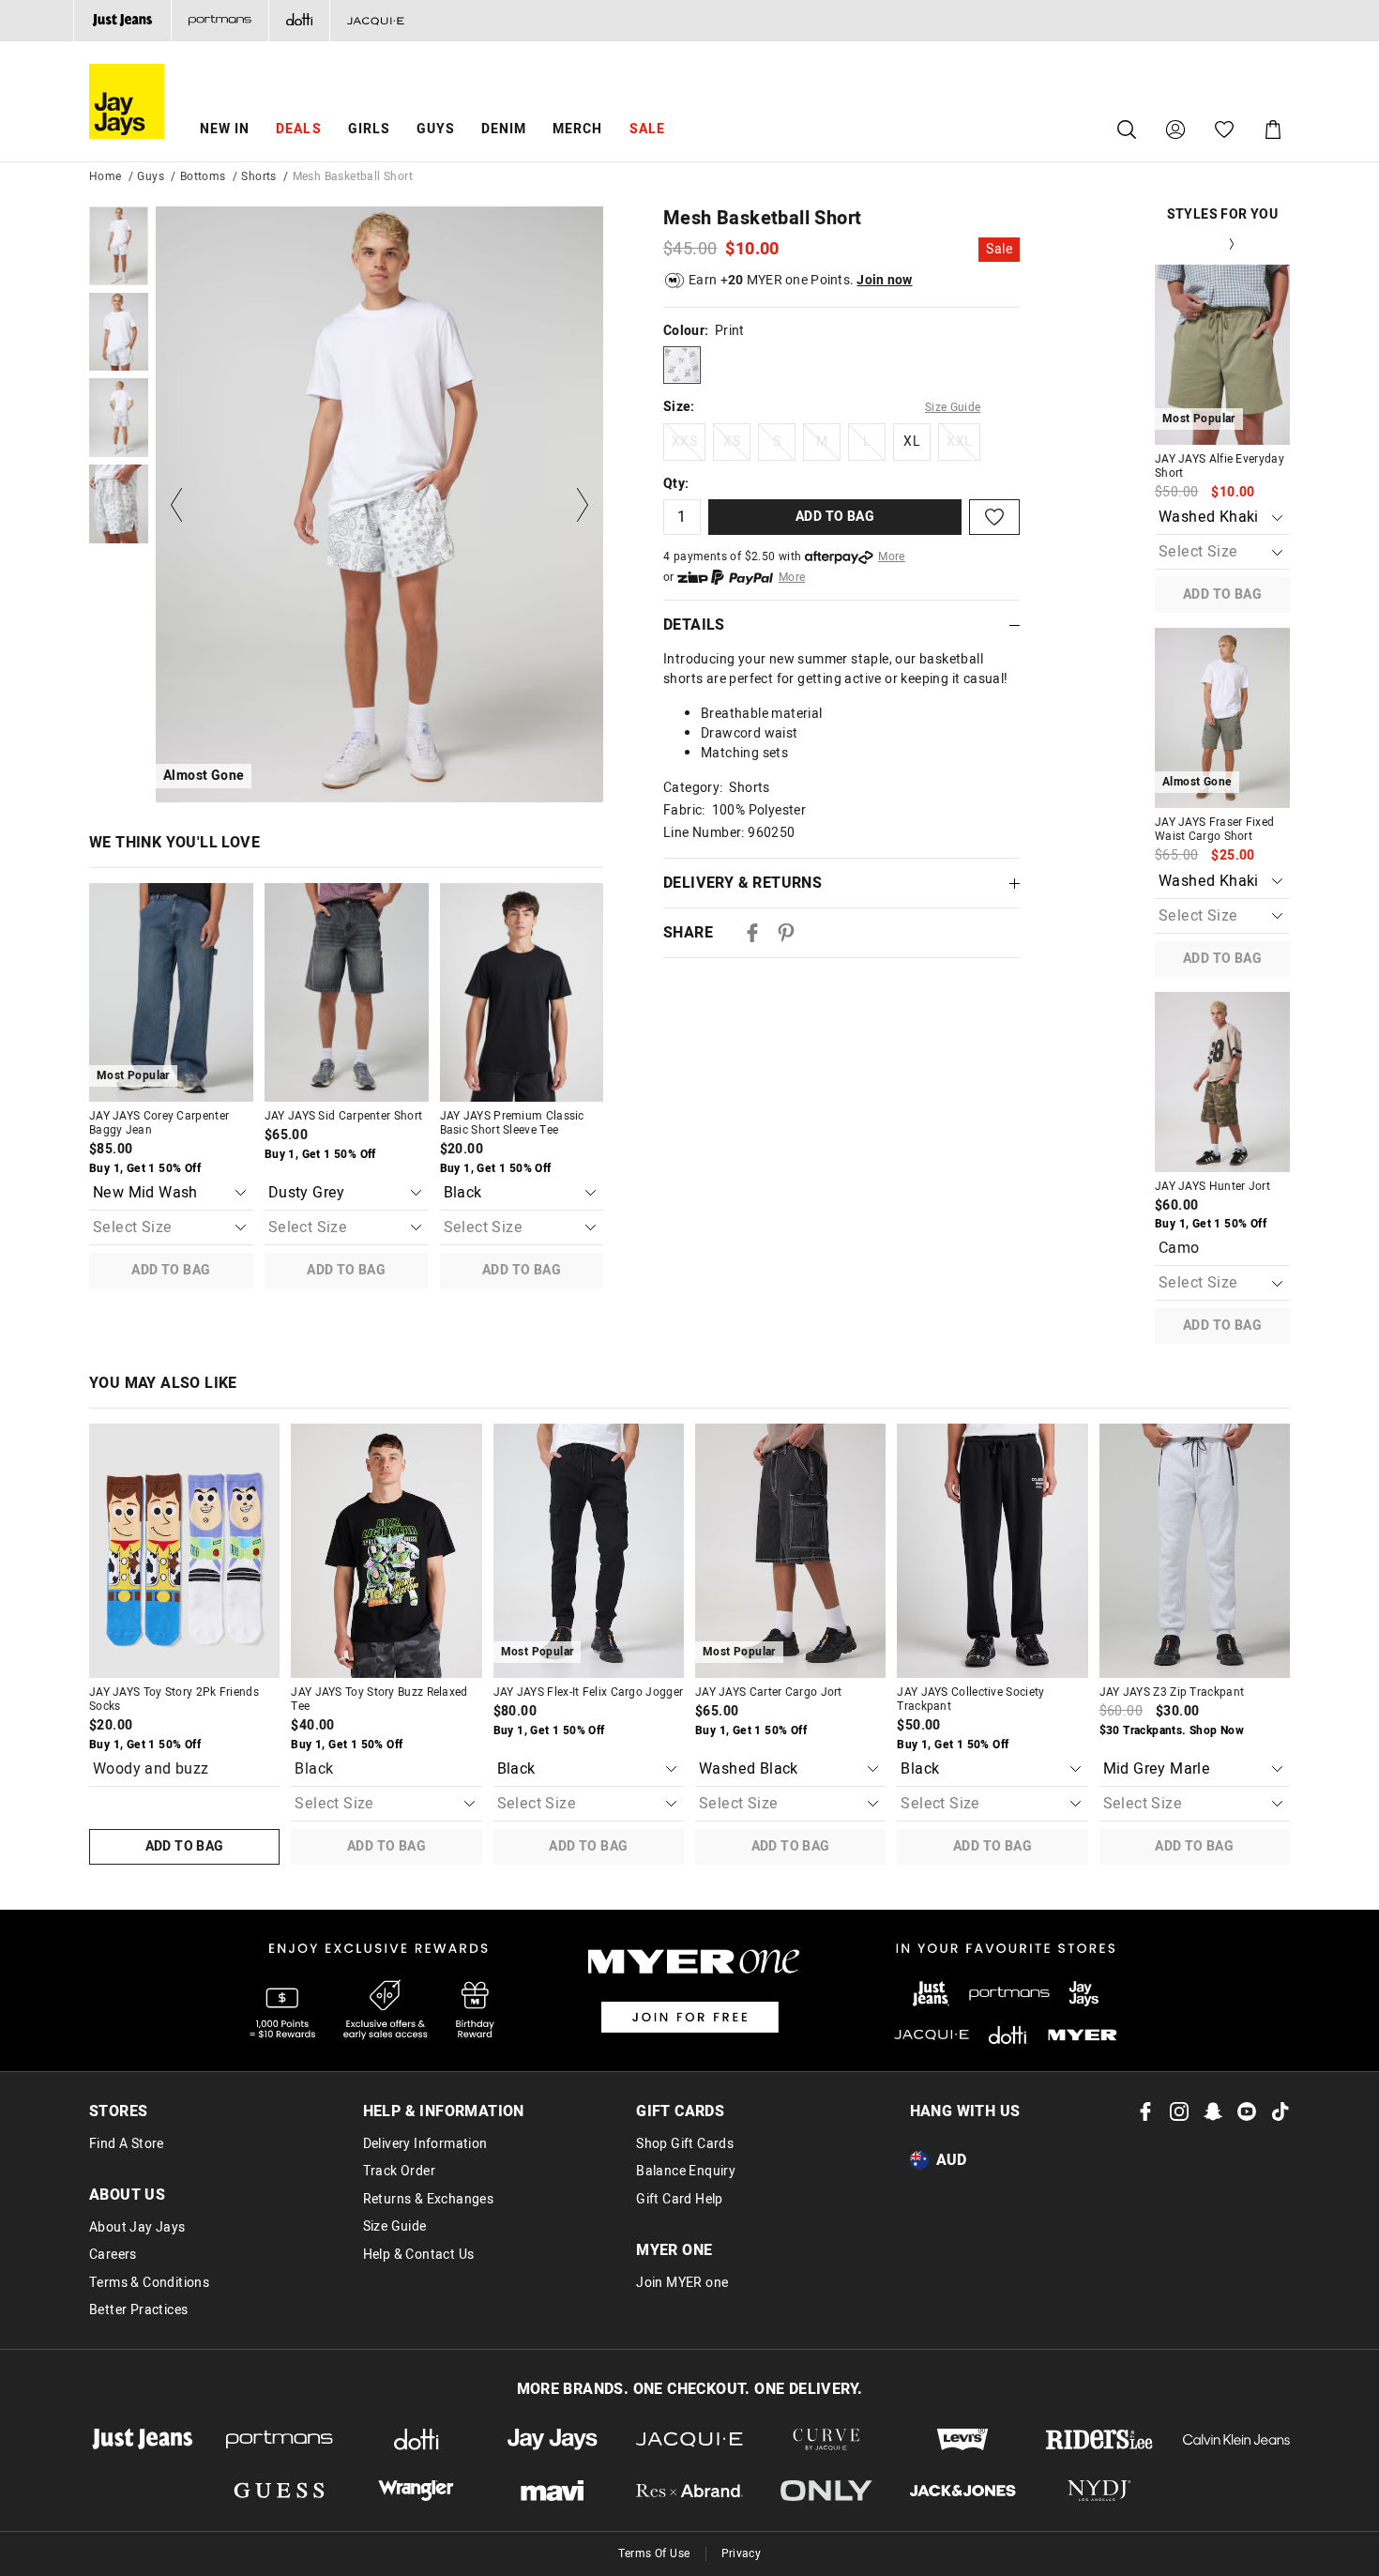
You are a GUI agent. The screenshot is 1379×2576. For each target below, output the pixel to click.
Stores (118, 2111)
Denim (504, 129)
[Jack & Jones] (963, 2491)
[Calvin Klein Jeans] (1236, 2439)
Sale (647, 129)
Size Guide (953, 407)
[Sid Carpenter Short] (347, 992)
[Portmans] (220, 21)
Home (106, 176)
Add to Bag (171, 1270)
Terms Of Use (654, 2553)
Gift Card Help (680, 2200)
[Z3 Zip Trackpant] (1195, 1551)
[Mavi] (553, 2491)
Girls (369, 129)
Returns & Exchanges (429, 2200)
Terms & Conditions (149, 2283)
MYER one (674, 2250)
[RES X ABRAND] (689, 2491)
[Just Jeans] (122, 21)
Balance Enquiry (686, 2172)
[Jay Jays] (553, 2439)
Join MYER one (682, 2283)
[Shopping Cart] (1273, 130)
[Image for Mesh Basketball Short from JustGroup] (119, 246)
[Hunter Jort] (1222, 1082)
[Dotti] (417, 2439)
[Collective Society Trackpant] (992, 1551)
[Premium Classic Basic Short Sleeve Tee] (522, 992)
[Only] (826, 2491)
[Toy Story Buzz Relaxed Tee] (386, 1551)
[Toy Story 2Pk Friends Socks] (184, 1551)
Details (694, 625)
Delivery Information (425, 2144)
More (892, 556)
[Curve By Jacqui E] (826, 2439)
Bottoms (203, 176)
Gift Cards (680, 2111)
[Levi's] (963, 2439)
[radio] (682, 365)
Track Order (399, 2172)
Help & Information (444, 2111)
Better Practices (138, 2310)
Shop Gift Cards (685, 2144)
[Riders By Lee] (1099, 2439)
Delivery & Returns (743, 883)
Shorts (258, 176)
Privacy (742, 2553)
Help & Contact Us (419, 2255)
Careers (113, 2255)
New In (225, 129)
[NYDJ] (1099, 2491)
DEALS (298, 129)
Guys (436, 129)
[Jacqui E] (375, 21)
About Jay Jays (137, 2228)
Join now (884, 280)
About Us (127, 2195)
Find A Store (127, 2144)
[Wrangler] (417, 2491)
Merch (577, 129)
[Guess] (280, 2491)
